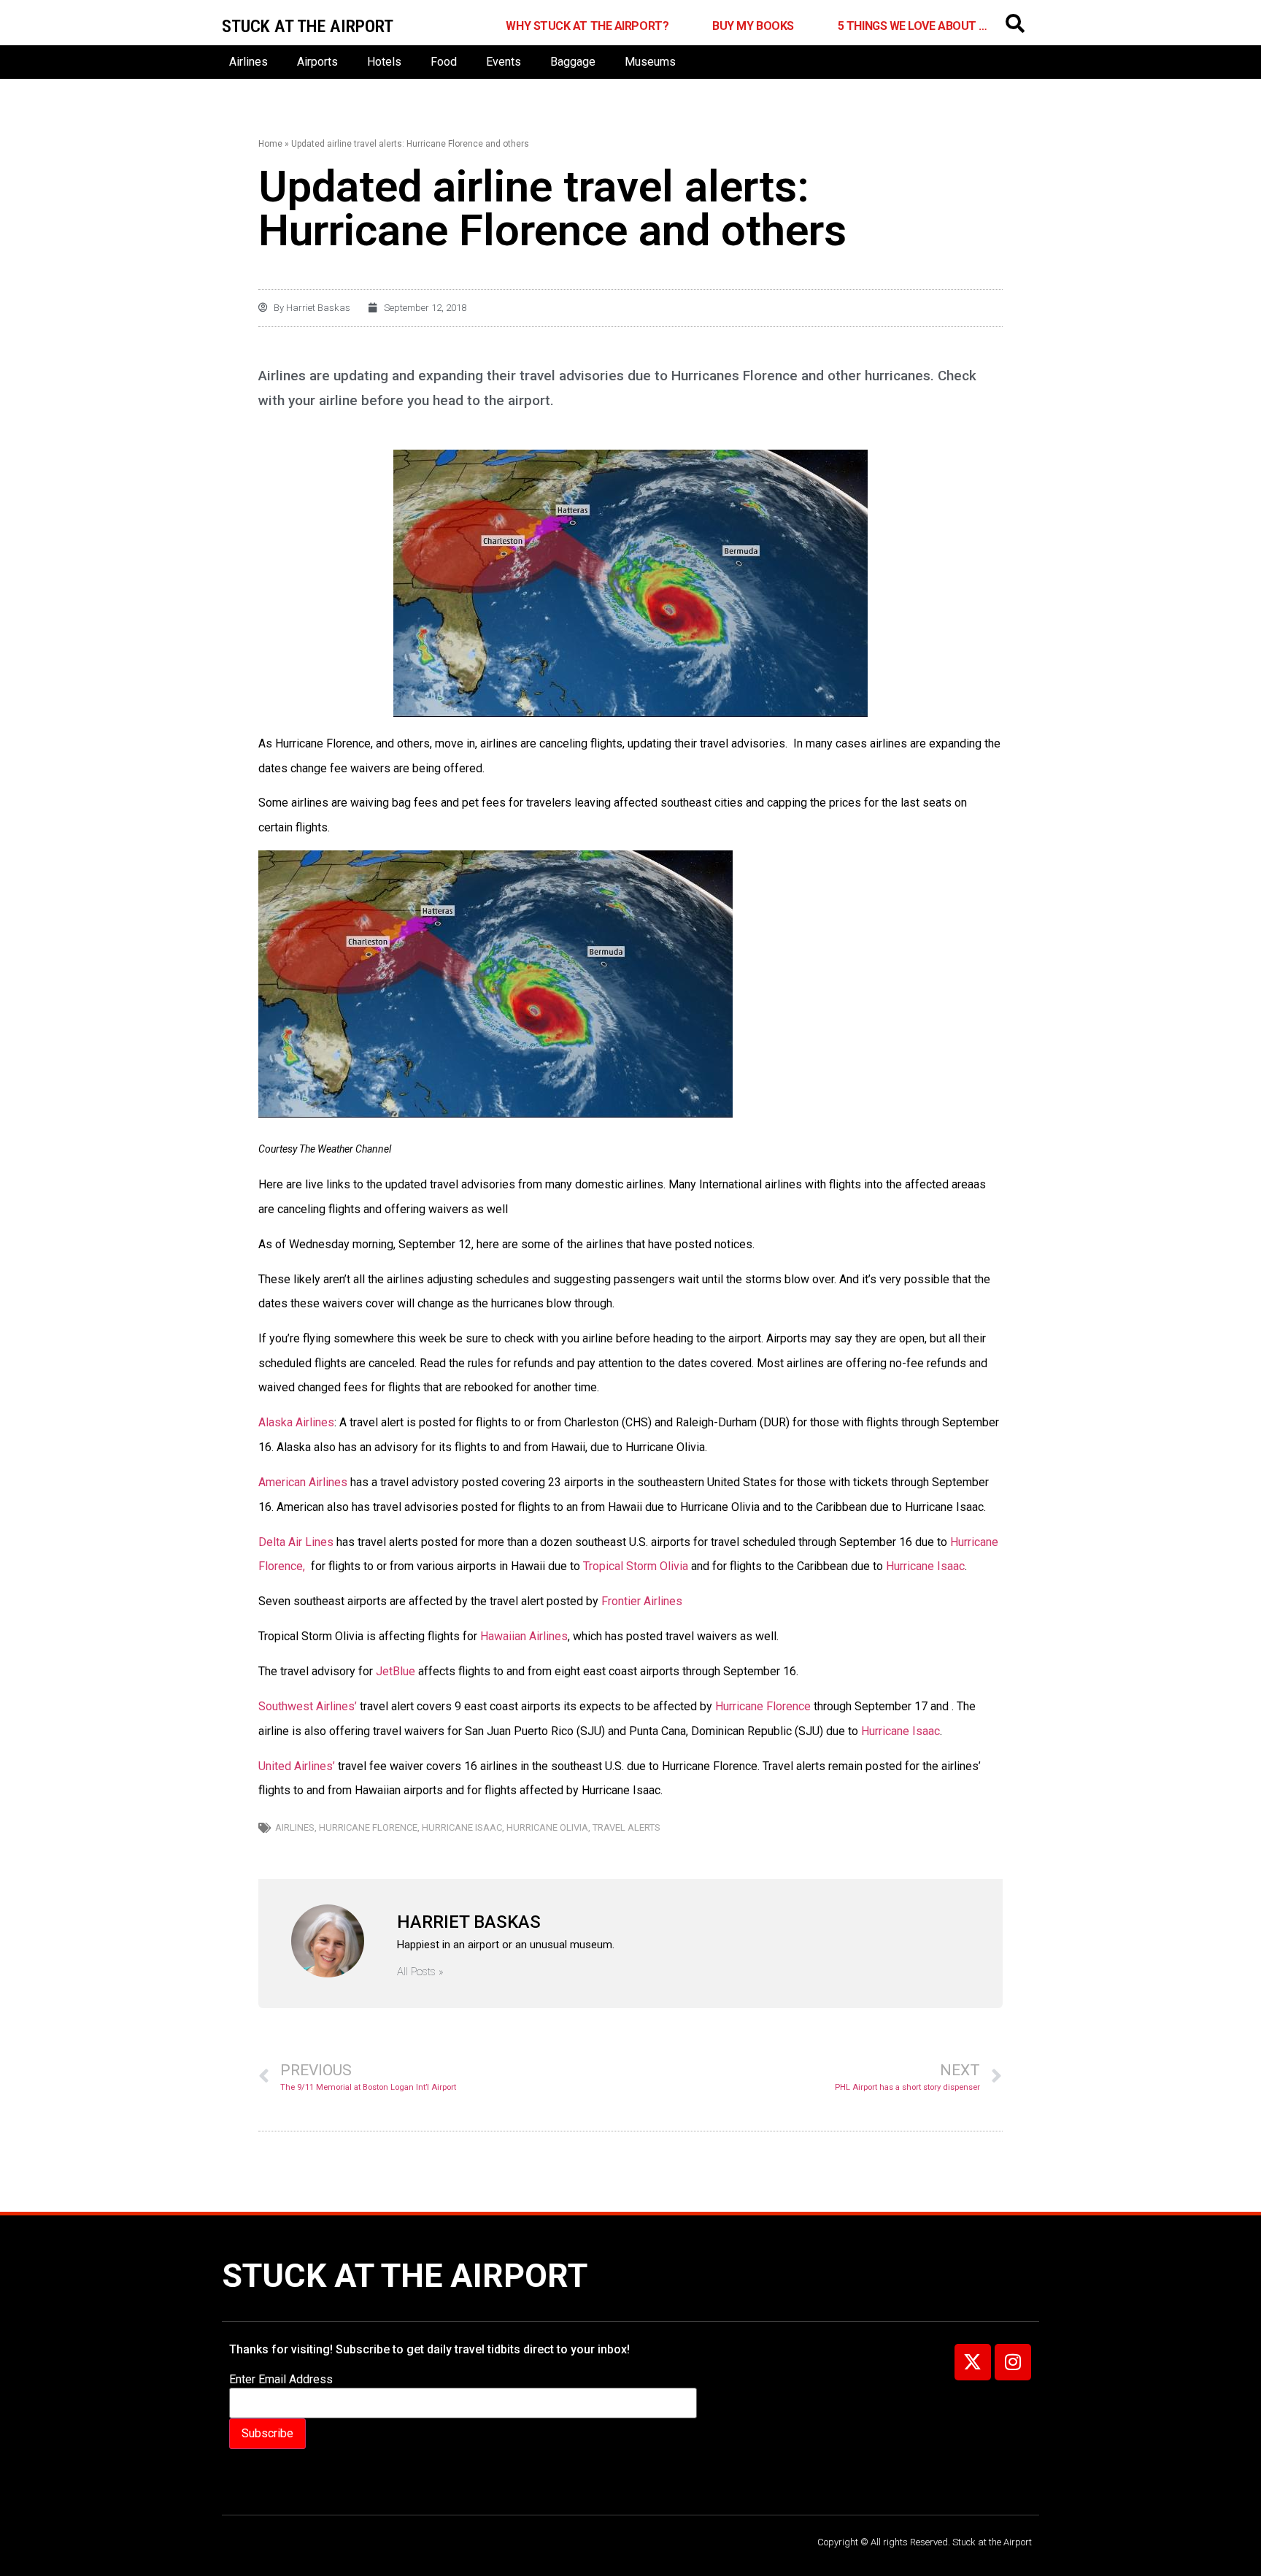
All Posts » (420, 1972)
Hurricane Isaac (924, 1566)
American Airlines (303, 1482)
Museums (650, 62)
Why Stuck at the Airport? (587, 26)
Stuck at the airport (308, 26)
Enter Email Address (281, 2380)
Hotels (384, 62)
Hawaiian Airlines (524, 1636)
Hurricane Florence (763, 1706)
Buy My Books (753, 26)
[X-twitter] (973, 2362)
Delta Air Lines (297, 1542)
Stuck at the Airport (405, 2276)
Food (444, 62)
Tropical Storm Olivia (634, 1566)
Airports (317, 62)
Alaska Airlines (296, 1422)
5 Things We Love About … (913, 26)
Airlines (248, 62)
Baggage (573, 62)
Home (270, 144)
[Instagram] (1013, 2362)
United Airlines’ (297, 1766)
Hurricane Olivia (547, 1827)
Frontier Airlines (643, 1601)
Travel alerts (626, 1827)
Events (504, 62)
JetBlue (394, 1671)
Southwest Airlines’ (308, 1706)
